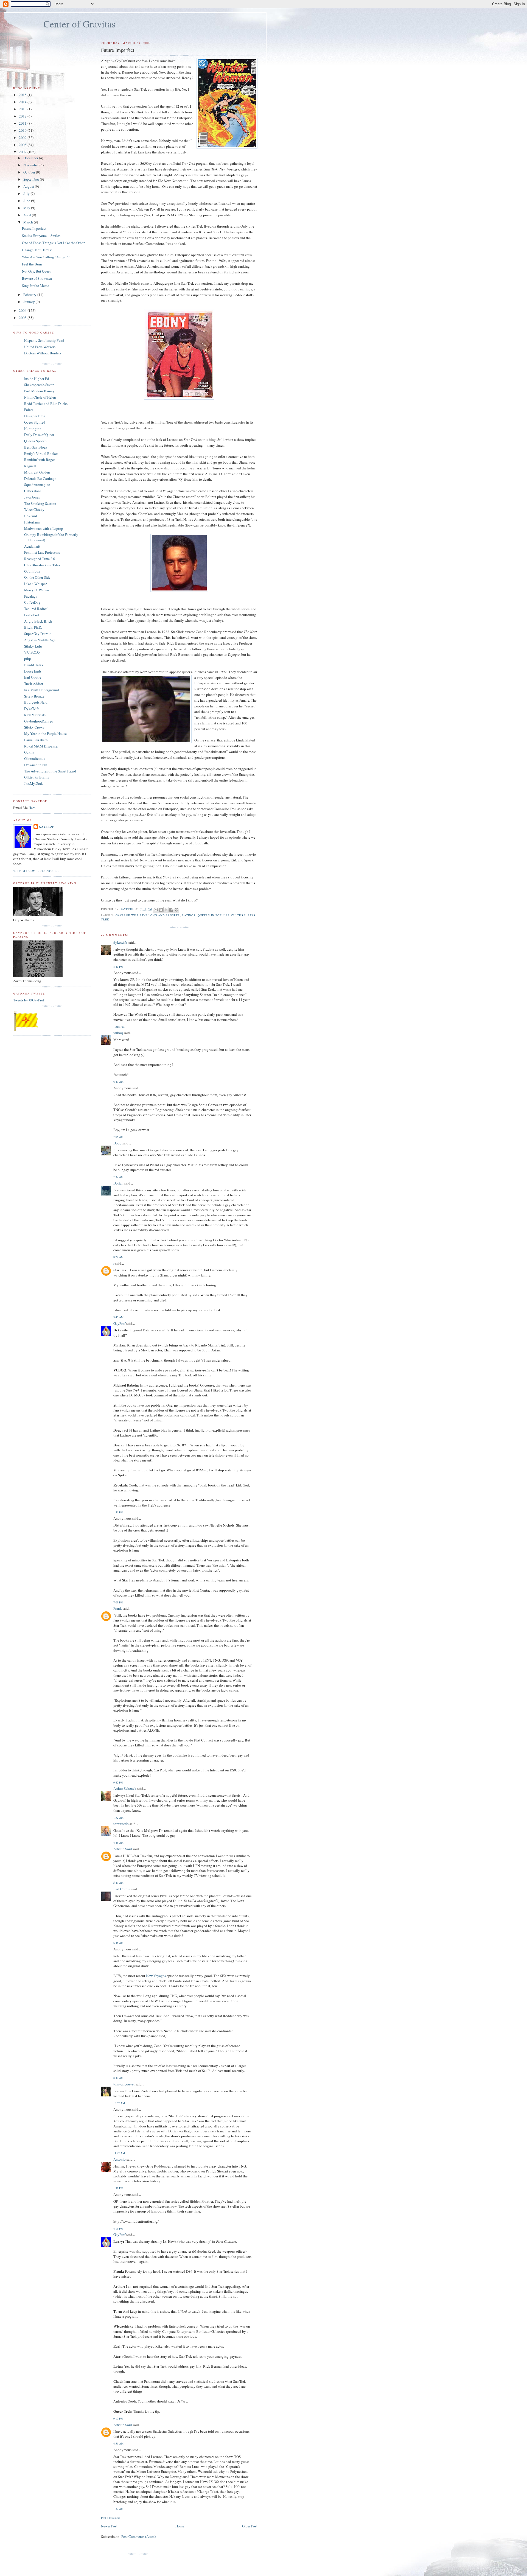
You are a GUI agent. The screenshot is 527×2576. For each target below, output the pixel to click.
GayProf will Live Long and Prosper (148, 915)
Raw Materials (35, 715)
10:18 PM (119, 1027)
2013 (23, 109)
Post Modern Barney (39, 391)
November (31, 165)
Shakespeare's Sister (39, 385)
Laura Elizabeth (36, 740)
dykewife (120, 942)
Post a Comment (111, 2518)
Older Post (250, 2526)
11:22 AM (119, 2153)
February (30, 295)
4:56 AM (118, 2443)
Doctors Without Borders (43, 353)
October (30, 172)
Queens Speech (35, 441)
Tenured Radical (36, 609)
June (27, 201)
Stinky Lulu (33, 646)
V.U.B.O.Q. (32, 652)
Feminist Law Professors (42, 552)
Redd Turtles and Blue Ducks (46, 404)
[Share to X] (166, 910)
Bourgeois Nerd (36, 702)
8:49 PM (118, 967)
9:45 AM (118, 1317)
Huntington (33, 429)
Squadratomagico (37, 485)
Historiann (32, 522)
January (30, 302)
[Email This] (156, 910)
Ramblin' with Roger (40, 460)
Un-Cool (31, 516)
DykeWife (32, 709)
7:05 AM (118, 1137)
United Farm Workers (40, 347)
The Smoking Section (40, 503)
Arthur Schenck (125, 1788)
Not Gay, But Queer (36, 271)
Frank (118, 1608)
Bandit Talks (34, 665)
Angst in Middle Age (40, 640)
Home (180, 2526)
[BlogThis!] (161, 910)
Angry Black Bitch (38, 621)
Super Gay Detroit (37, 634)
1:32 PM (118, 2188)
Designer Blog (35, 416)
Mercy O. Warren (37, 590)
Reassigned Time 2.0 (40, 559)
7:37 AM (118, 1177)
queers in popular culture (222, 915)
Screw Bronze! (35, 696)
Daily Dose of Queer (39, 435)
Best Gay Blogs (36, 447)
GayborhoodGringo (39, 721)
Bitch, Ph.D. (33, 627)
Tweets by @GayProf (29, 1000)
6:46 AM (118, 1943)
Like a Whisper (35, 584)
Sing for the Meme (36, 285)
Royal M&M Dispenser (41, 746)
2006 (23, 310)
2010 (23, 130)
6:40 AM (118, 1082)
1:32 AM (118, 1818)
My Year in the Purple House (45, 733)
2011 (23, 123)
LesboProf (32, 615)
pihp (28, 659)
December (31, 158)
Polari (29, 410)
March (29, 222)
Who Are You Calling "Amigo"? (46, 257)
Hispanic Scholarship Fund (44, 340)
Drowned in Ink (36, 765)
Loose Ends (33, 671)
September (32, 179)
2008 (23, 145)
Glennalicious (35, 758)
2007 (23, 152)
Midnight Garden (37, 472)
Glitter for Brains (37, 777)
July (27, 194)
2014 (23, 102)
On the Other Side (37, 577)
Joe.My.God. (33, 783)
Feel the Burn (32, 264)
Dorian (118, 1183)
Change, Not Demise (37, 250)
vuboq (118, 1033)
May (27, 208)
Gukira (29, 752)
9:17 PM (118, 2418)
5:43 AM (118, 1883)
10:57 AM (119, 2103)
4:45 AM (118, 1843)
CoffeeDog (32, 602)
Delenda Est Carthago (40, 478)
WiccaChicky (34, 509)
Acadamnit (32, 546)
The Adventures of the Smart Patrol (50, 771)
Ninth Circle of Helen (40, 397)
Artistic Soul (123, 1849)
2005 (23, 318)
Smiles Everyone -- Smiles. (42, 236)
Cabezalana (33, 491)
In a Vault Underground (42, 690)
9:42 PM (118, 1782)
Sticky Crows (34, 727)
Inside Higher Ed (37, 379)
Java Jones (32, 497)
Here (32, 808)
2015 (23, 95)
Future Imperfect (34, 228)
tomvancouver (124, 2084)
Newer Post (109, 2526)
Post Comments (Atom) (138, 2536)
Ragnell (30, 466)
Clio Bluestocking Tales (42, 565)
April (28, 215)
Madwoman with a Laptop (44, 528)
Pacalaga (31, 596)
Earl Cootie (122, 1889)
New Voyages (156, 1976)
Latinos (189, 915)
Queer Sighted (35, 422)
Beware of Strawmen (37, 278)
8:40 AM (118, 2078)
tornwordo (121, 1824)
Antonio (120, 2159)
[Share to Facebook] (171, 910)
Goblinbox (32, 571)
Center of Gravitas (79, 24)
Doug (117, 1143)
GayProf (119, 1323)
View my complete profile (36, 871)
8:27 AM (118, 1257)
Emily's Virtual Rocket (41, 453)
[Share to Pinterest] (176, 910)
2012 (23, 116)
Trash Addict (34, 684)
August (29, 186)
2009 (23, 138)
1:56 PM (118, 1512)
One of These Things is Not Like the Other (53, 243)
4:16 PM (118, 2228)
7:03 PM (118, 1602)
